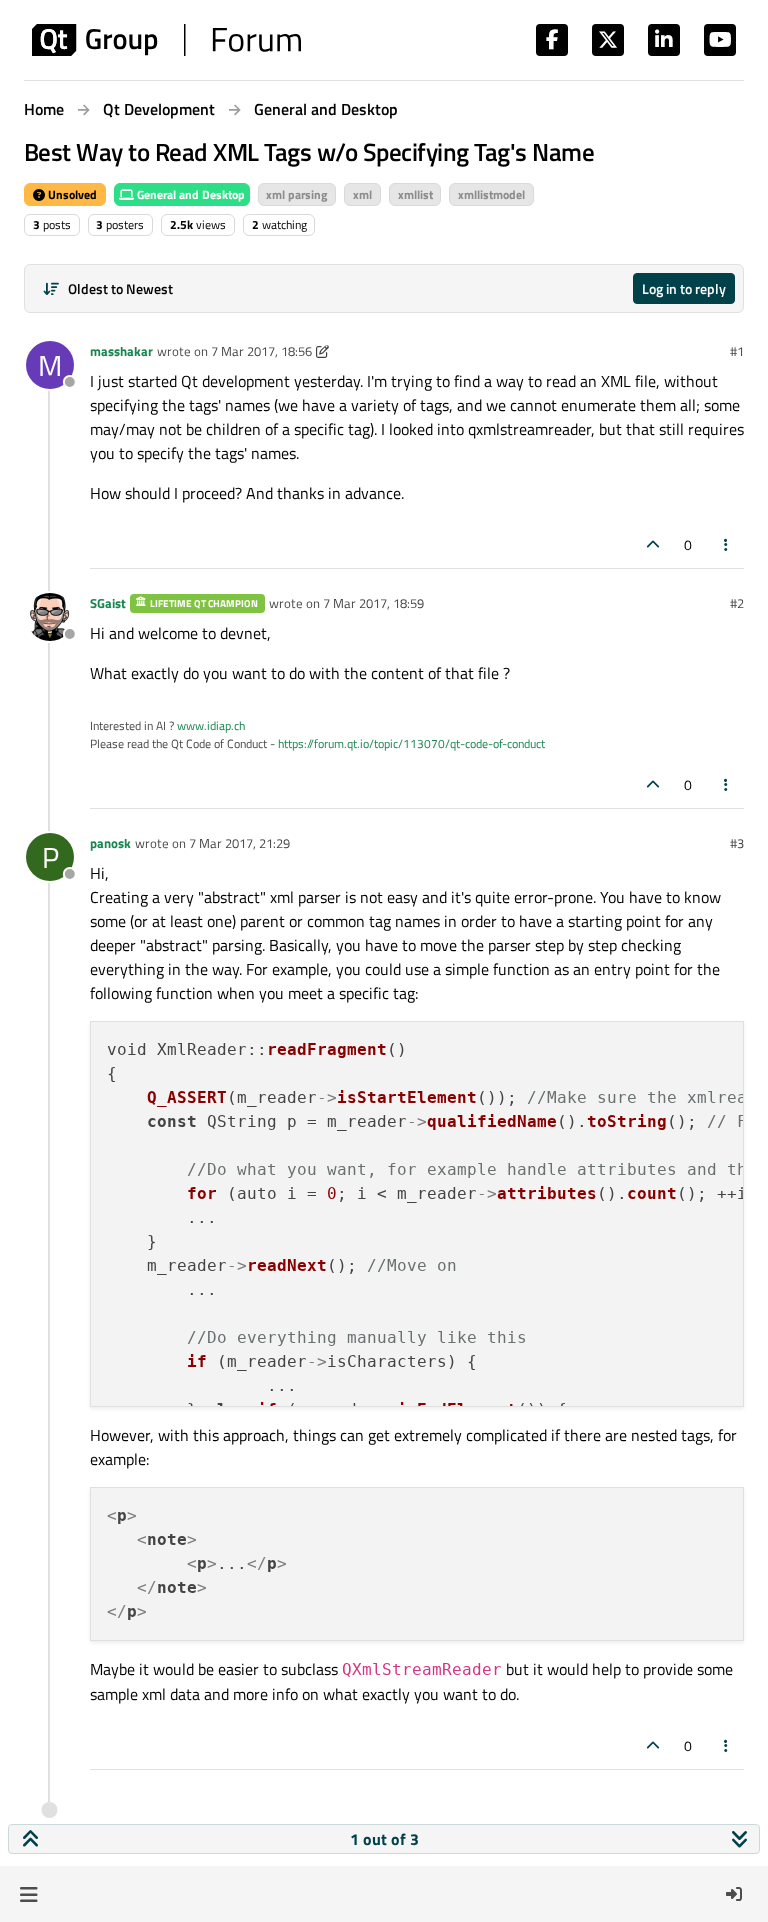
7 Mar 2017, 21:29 (239, 843)
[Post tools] (727, 544)
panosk (110, 843)
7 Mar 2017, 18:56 (261, 351)
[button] (28, 1894)
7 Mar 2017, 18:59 (373, 603)
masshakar (121, 351)
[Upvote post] (653, 544)
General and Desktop (189, 194)
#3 (737, 843)
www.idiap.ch (211, 725)
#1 (737, 351)
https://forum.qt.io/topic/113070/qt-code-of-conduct (411, 743)
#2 (737, 603)
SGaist (108, 603)
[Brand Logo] (166, 40)
